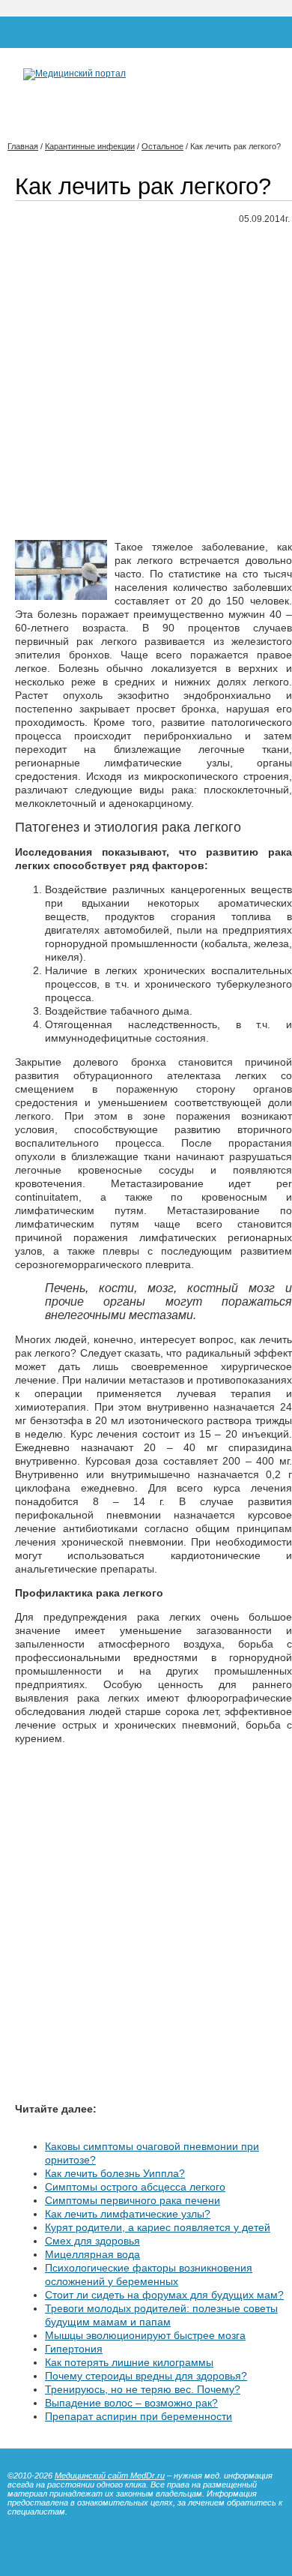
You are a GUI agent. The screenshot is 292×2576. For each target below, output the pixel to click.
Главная (23, 146)
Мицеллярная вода (92, 2254)
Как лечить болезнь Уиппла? (115, 2173)
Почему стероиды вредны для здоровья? (146, 2376)
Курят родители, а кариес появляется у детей (158, 2227)
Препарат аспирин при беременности (139, 2416)
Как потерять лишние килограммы (129, 2362)
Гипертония (74, 2349)
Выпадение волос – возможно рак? (131, 2403)
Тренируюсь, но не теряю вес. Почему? (143, 2389)
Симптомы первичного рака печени (133, 2200)
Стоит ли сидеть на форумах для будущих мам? (164, 2295)
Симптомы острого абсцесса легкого (135, 2187)
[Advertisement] (146, 383)
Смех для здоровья (92, 2241)
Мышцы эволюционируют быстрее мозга (145, 2335)
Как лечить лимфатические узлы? (128, 2214)
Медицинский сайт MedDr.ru (110, 2476)
